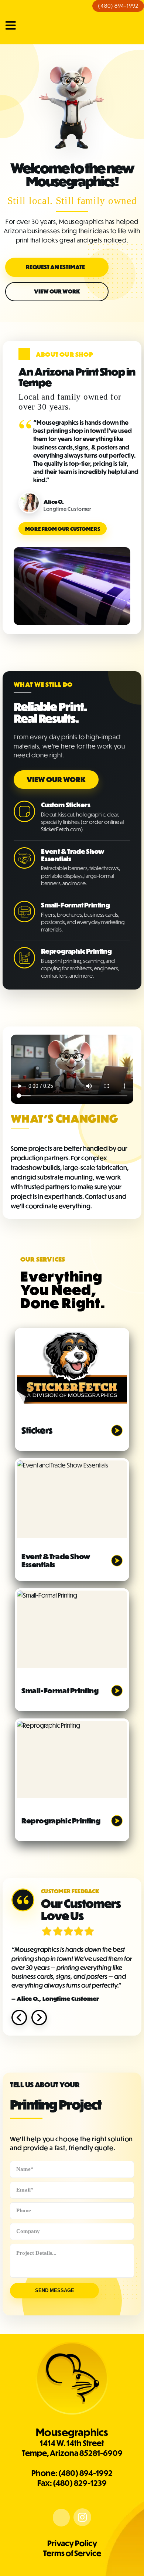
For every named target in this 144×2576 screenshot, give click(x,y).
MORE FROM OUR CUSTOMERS (63, 529)
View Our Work (57, 291)
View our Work (56, 780)
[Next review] (39, 2017)
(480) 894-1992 (118, 6)
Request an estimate (55, 267)
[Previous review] (19, 2017)
